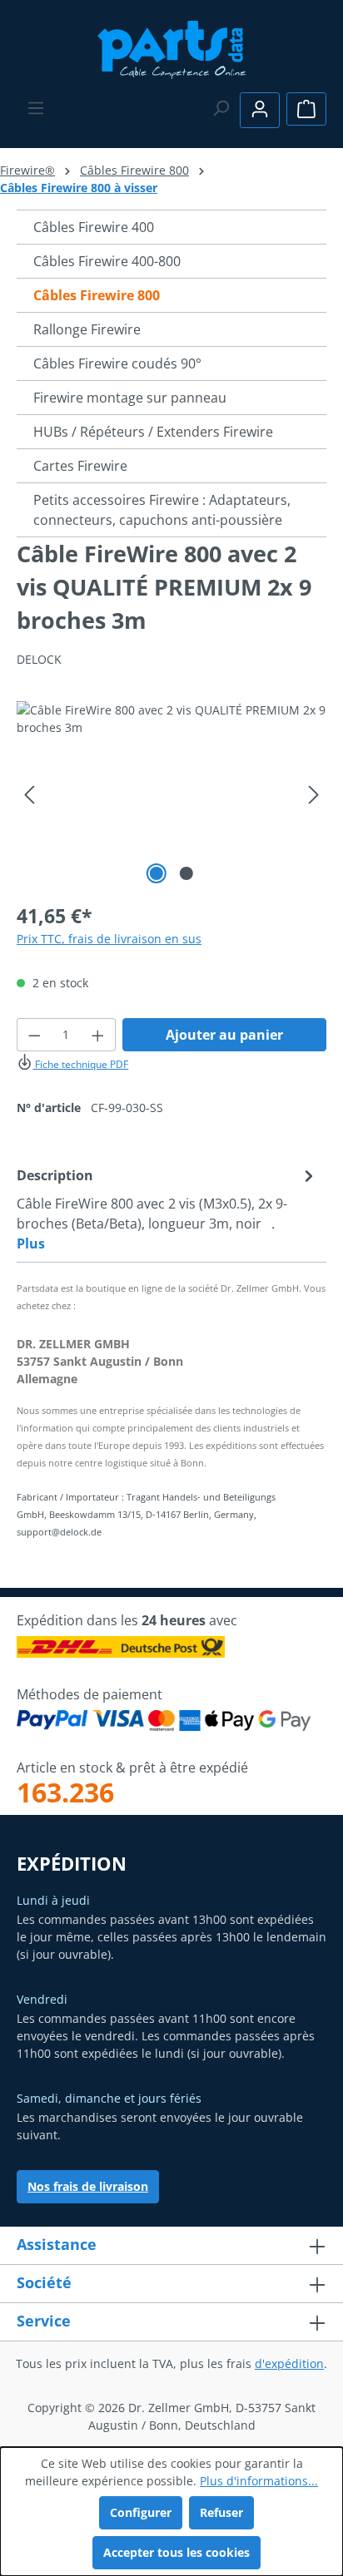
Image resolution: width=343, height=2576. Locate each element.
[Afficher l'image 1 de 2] (157, 873)
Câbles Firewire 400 (94, 227)
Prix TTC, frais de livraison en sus (109, 939)
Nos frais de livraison (88, 2186)
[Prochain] (314, 795)
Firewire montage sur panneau (130, 398)
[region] (171, 795)
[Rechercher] (221, 108)
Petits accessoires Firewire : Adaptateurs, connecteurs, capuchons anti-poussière (162, 510)
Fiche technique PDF (80, 1064)
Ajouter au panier (224, 1035)
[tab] (167, 1209)
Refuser (221, 2512)
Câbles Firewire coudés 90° (117, 363)
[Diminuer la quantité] (34, 1035)
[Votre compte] (260, 110)
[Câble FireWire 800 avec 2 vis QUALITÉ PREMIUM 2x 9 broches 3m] (171, 795)
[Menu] (36, 108)
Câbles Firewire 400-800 (107, 261)
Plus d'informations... (259, 2481)
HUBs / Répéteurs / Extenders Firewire (153, 432)
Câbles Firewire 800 (97, 295)
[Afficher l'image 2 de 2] (186, 873)
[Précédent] (29, 795)
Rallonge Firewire (87, 329)
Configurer (141, 2512)
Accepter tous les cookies (176, 2552)
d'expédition (289, 2363)
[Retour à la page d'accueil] (172, 48)
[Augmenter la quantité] (98, 1035)
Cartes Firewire (80, 466)
